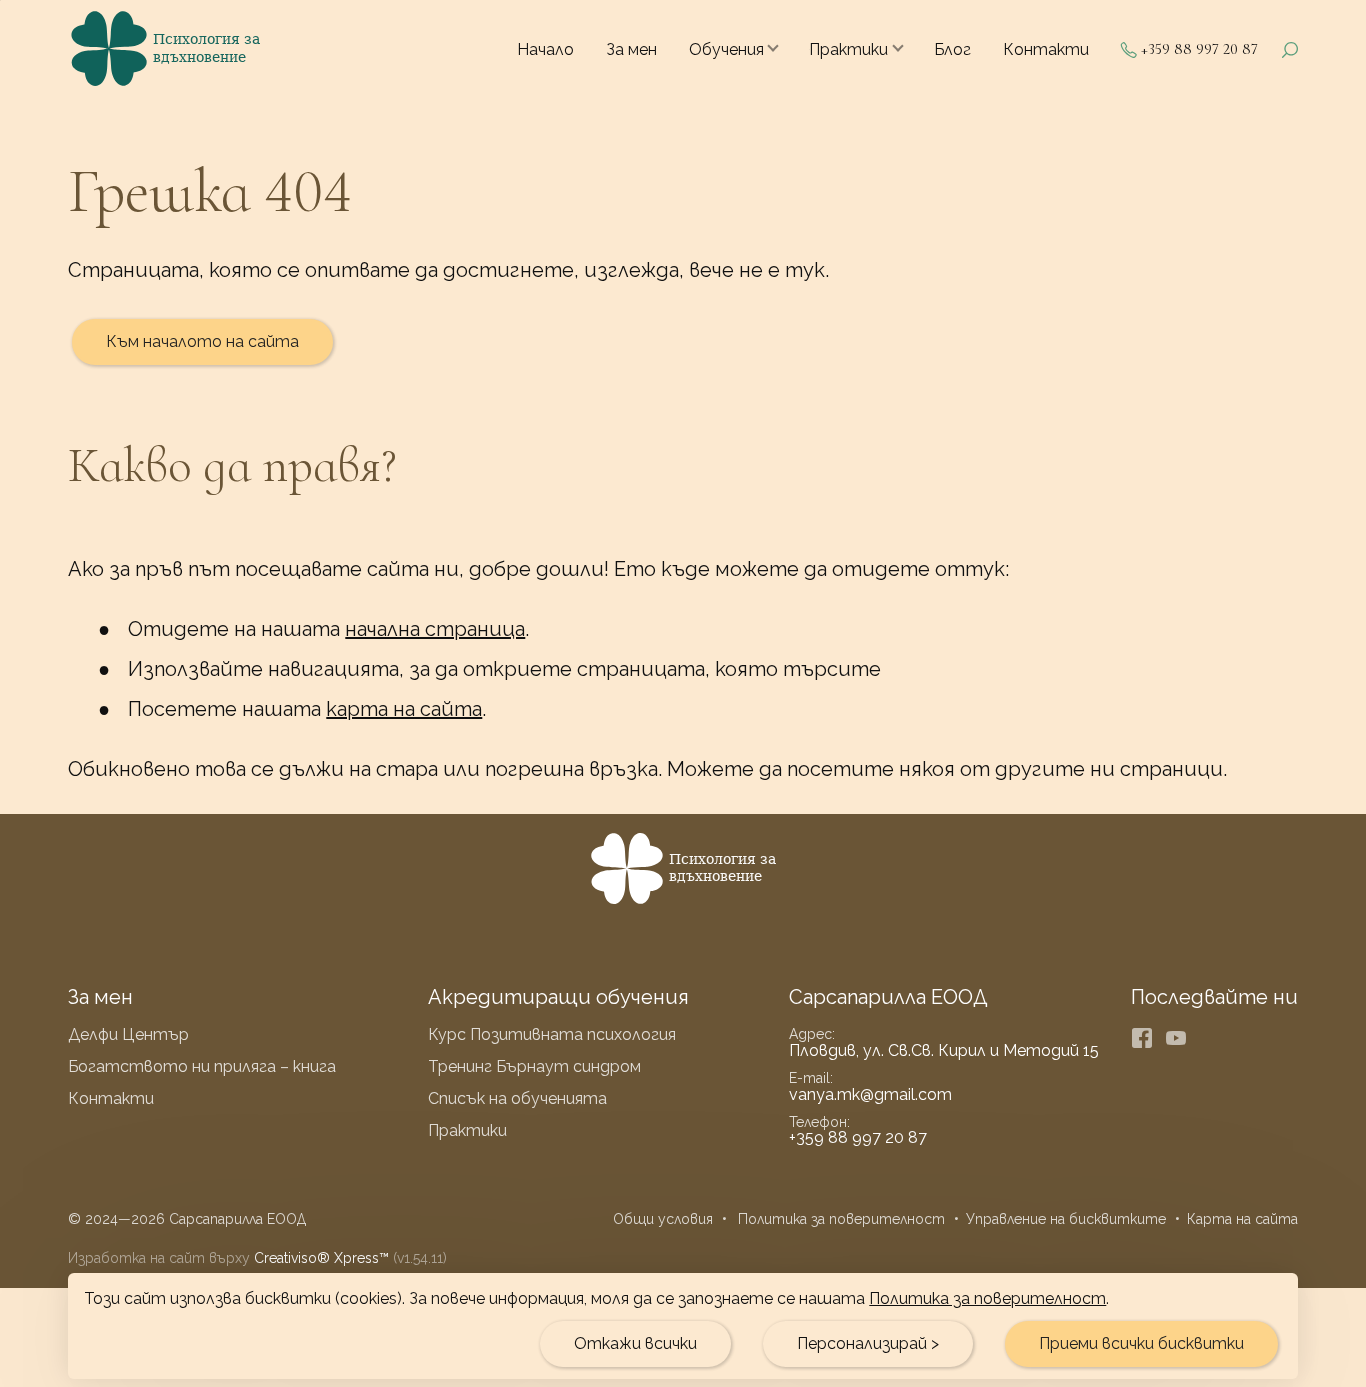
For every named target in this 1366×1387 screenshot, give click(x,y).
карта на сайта (404, 709)
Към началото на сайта (202, 341)
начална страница (435, 629)
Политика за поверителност (987, 1298)
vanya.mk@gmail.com (870, 1094)
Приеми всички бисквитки (1141, 1343)
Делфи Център (128, 1034)
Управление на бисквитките (1066, 1219)
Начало (545, 50)
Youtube (1176, 1038)
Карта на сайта (1242, 1219)
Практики (848, 50)
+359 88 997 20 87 (1199, 50)
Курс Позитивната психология (552, 1034)
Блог (952, 50)
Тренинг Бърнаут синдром (534, 1066)
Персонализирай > (868, 1343)
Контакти (1046, 50)
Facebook (1142, 1038)
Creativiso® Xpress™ (321, 1258)
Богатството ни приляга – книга (202, 1066)
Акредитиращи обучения (558, 997)
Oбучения (726, 50)
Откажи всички (635, 1343)
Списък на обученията (517, 1098)
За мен (631, 50)
